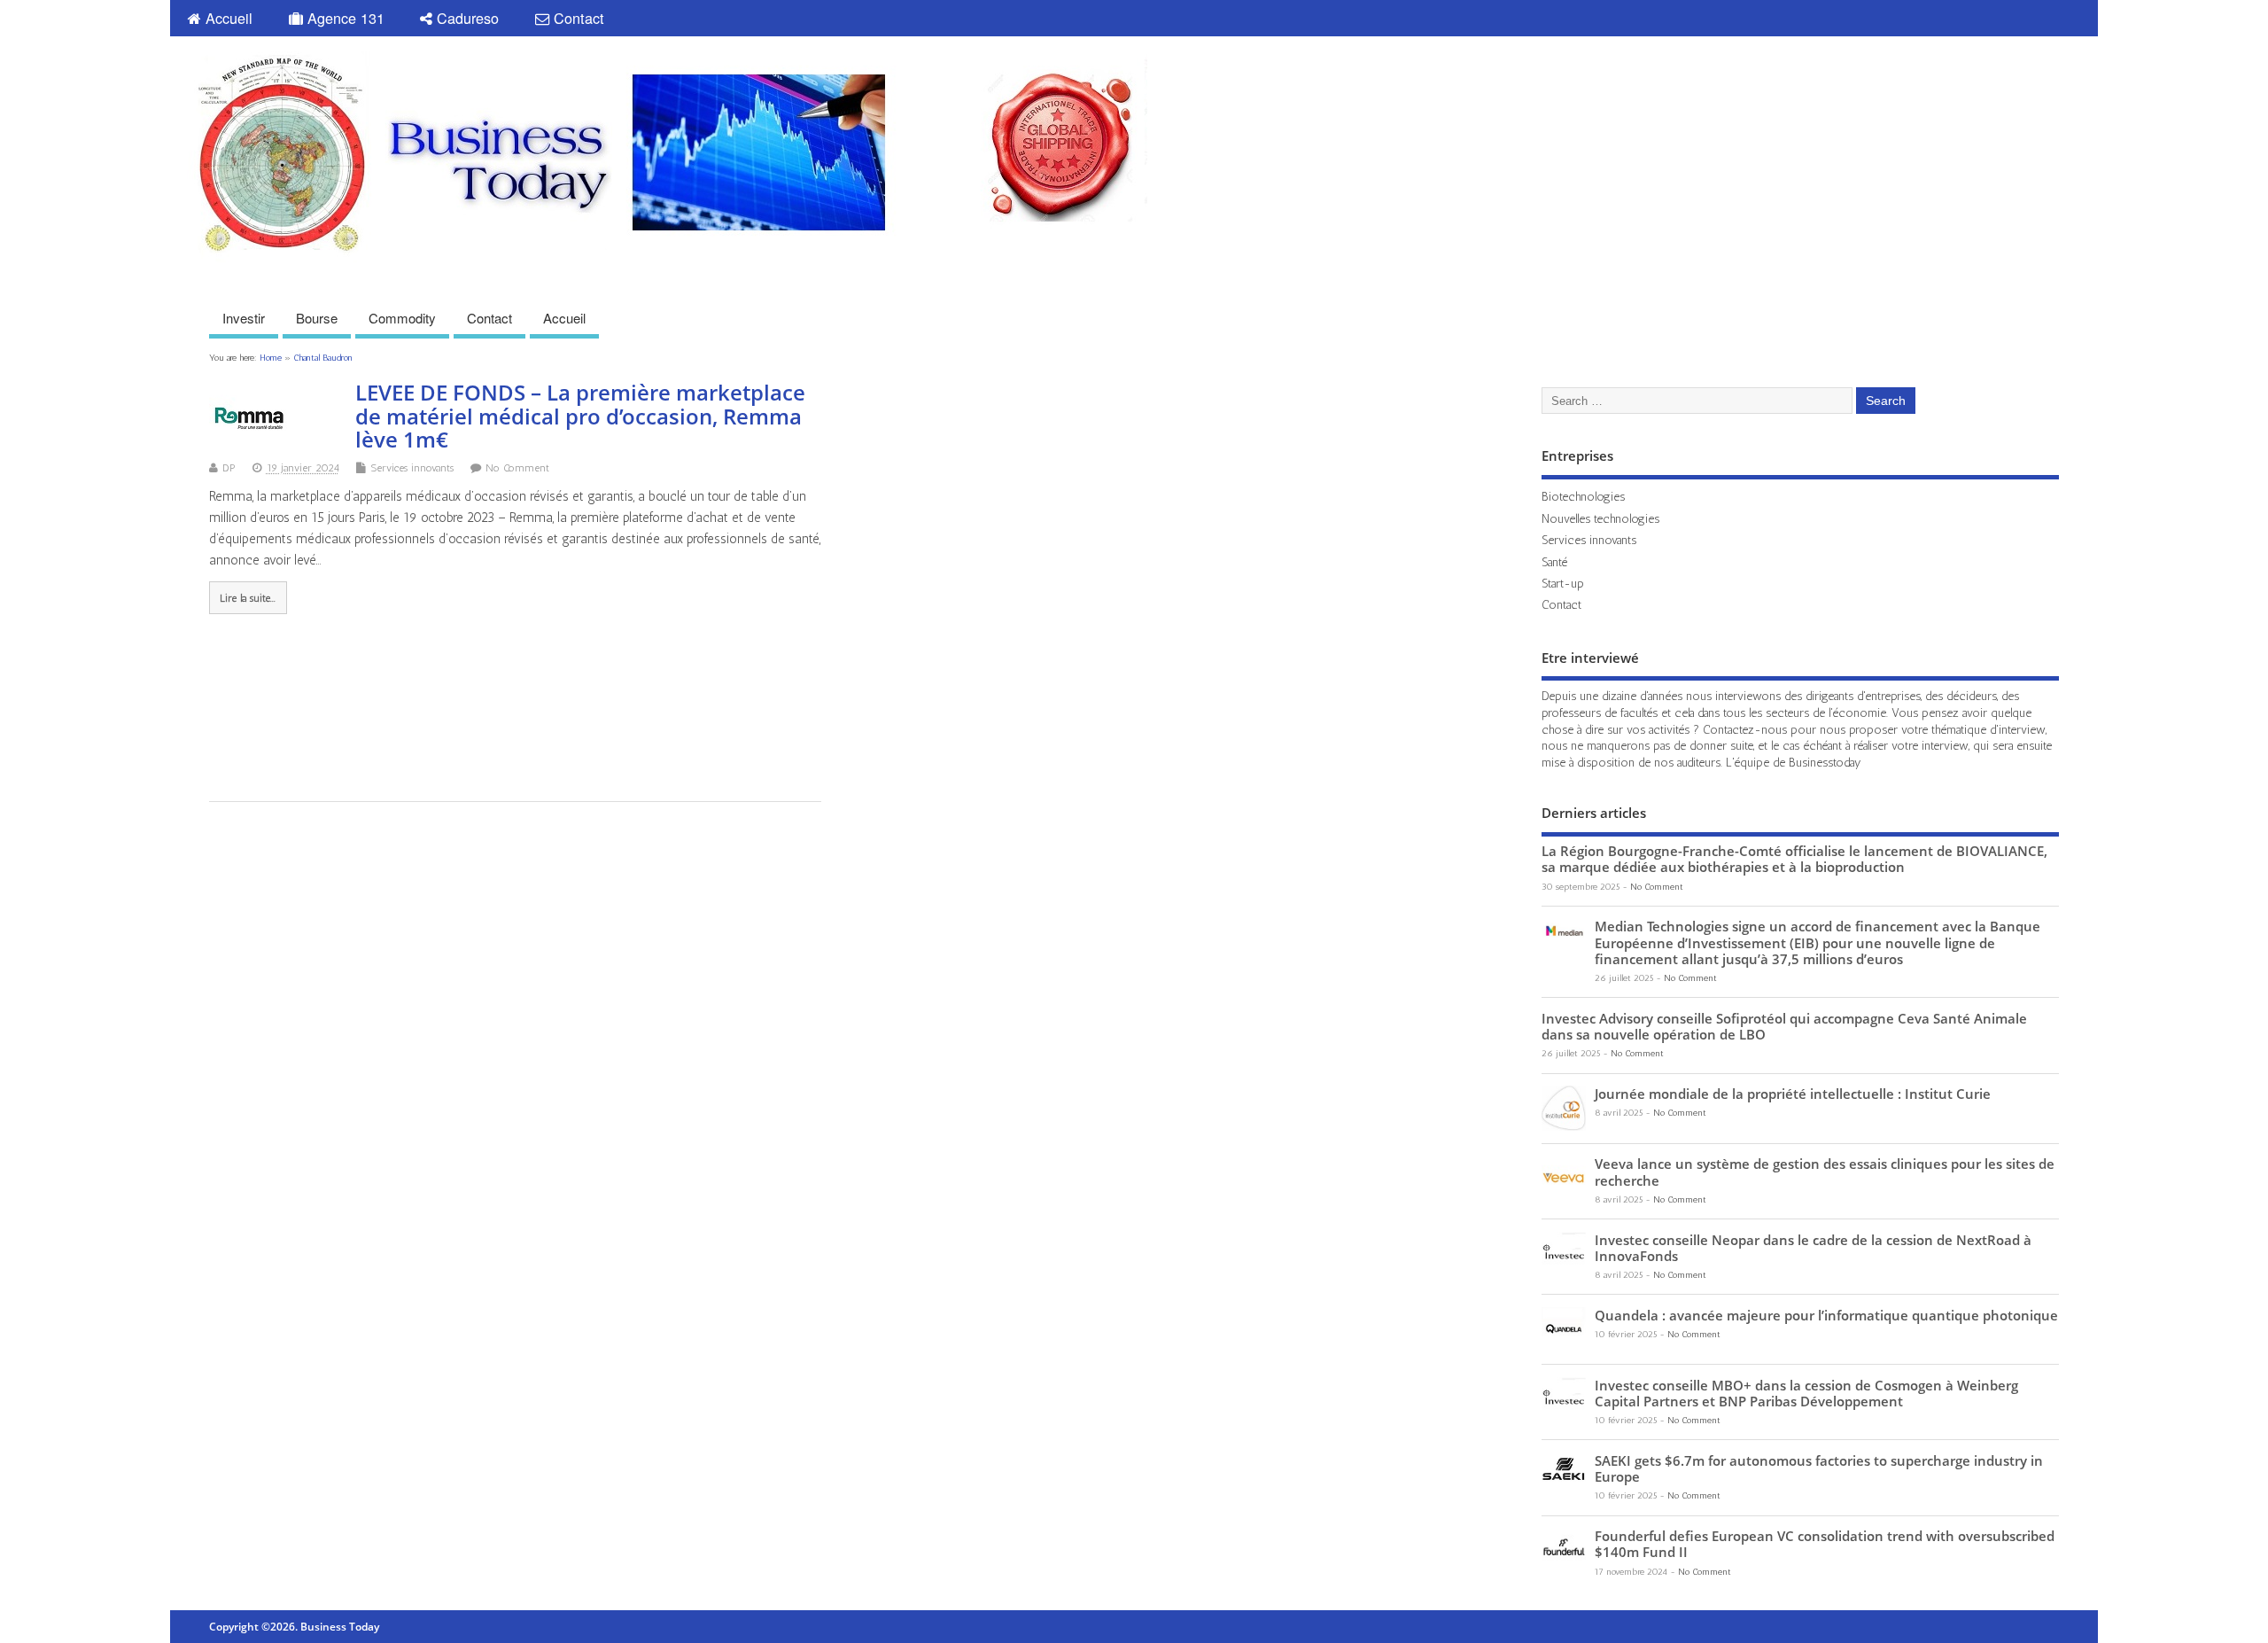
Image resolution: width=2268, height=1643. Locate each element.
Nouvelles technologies (1600, 518)
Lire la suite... (248, 598)
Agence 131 (344, 18)
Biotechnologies (1583, 496)
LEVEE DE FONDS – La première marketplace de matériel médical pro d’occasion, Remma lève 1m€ (580, 416)
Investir (244, 318)
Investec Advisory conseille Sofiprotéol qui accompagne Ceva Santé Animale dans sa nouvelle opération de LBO (1784, 1026)
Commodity (402, 318)
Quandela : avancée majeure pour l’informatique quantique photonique (1826, 1315)
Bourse (317, 318)
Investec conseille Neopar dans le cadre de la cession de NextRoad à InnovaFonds (1813, 1248)
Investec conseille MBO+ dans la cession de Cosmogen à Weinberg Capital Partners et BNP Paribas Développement (1806, 1393)
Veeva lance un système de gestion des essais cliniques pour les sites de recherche (1825, 1172)
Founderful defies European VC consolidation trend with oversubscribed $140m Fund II (1825, 1544)
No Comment (517, 468)
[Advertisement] (1760, 91)
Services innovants (412, 468)
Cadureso (466, 18)
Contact (577, 18)
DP (229, 468)
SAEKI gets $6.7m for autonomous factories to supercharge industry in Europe (1819, 1468)
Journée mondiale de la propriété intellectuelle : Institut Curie (1793, 1094)
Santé (1554, 562)
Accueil (227, 18)
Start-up (1563, 583)
